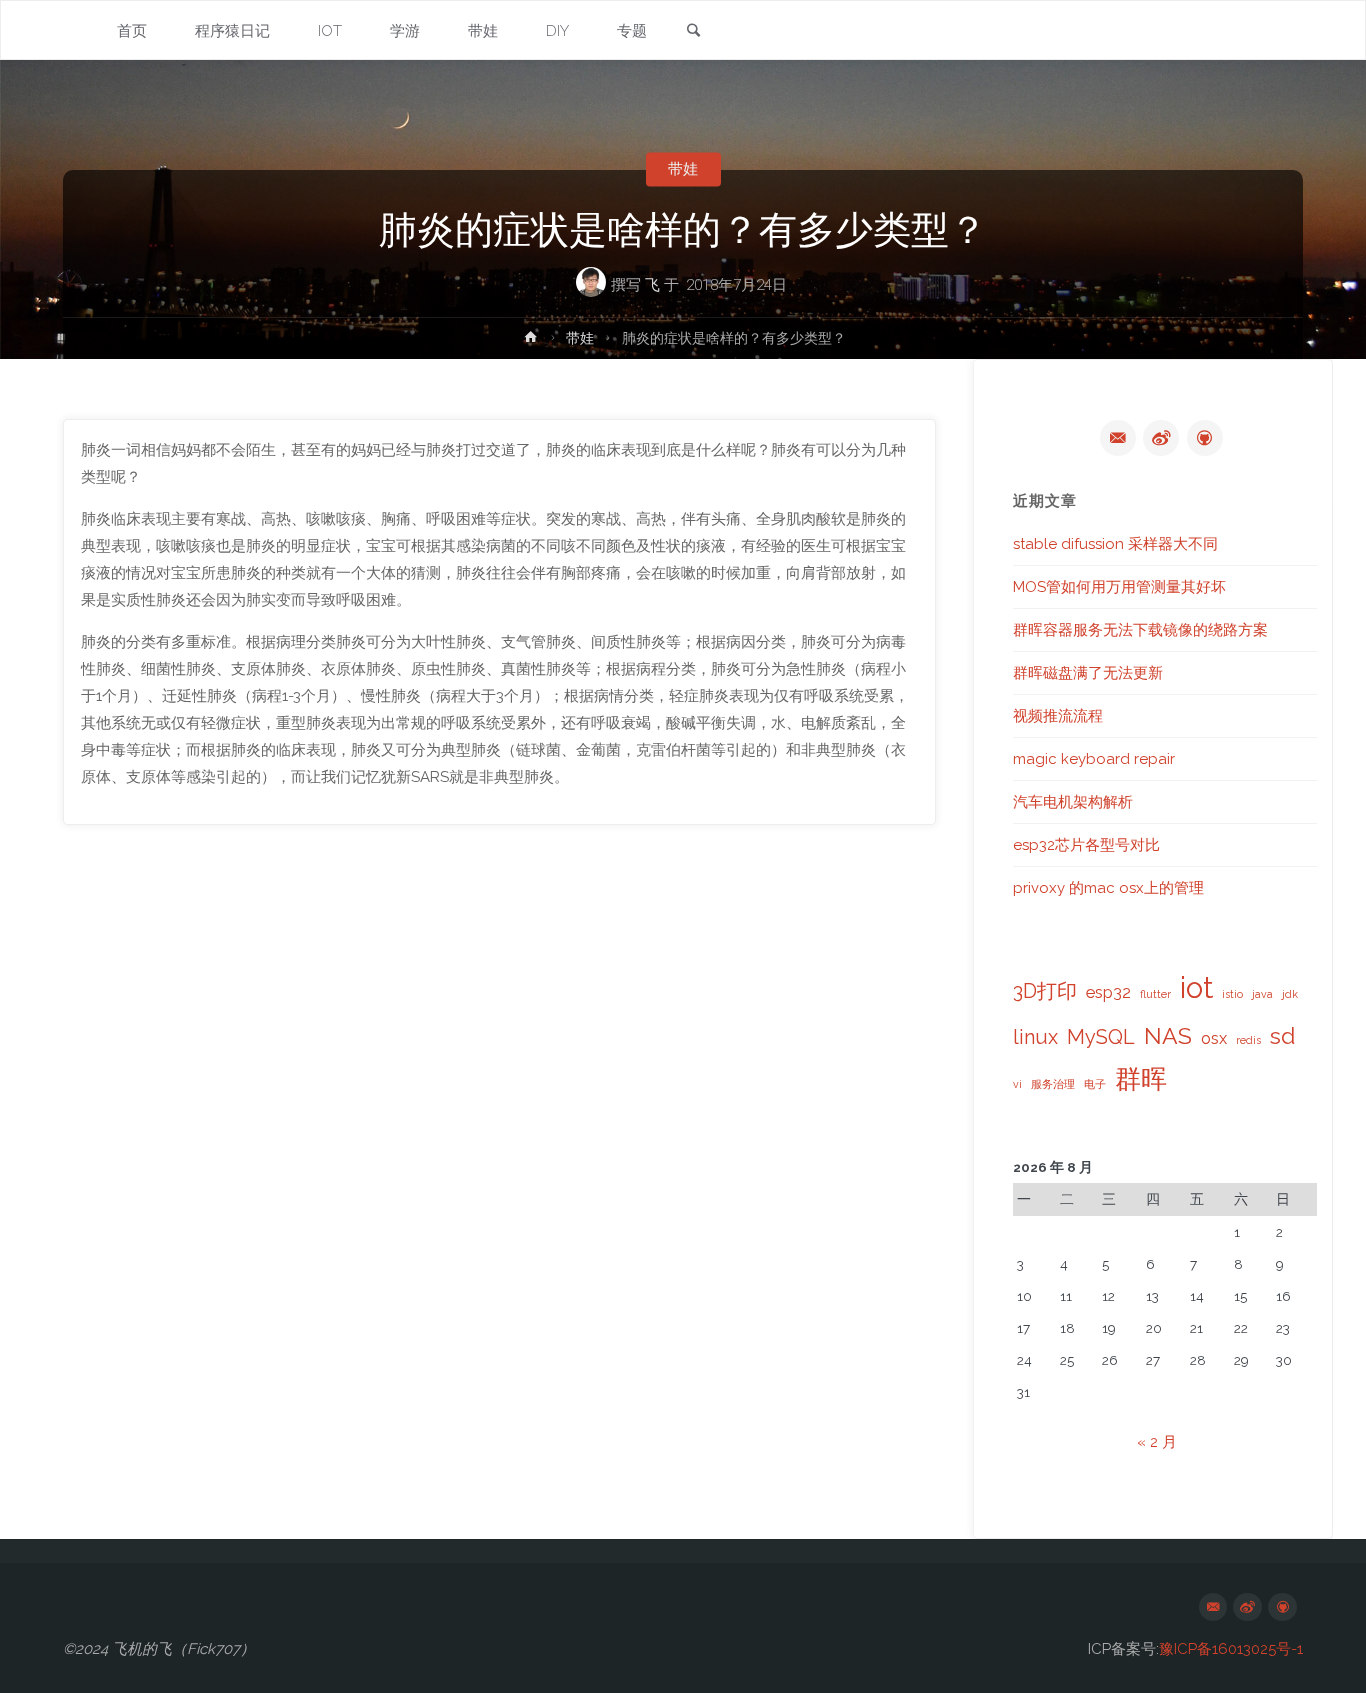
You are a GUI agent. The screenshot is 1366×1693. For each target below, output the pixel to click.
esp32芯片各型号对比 (1086, 845)
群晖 (1141, 1079)
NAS (1168, 1035)
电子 (1095, 1084)
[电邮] (1118, 438)
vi (1017, 1084)
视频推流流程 (1058, 716)
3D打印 (1045, 991)
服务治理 (1053, 1084)
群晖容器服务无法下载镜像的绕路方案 (1140, 630)
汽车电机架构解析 (1073, 802)
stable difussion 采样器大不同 (1115, 544)
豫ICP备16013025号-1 (1231, 1649)
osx (1214, 1038)
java (1262, 994)
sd (1282, 1035)
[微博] (1161, 438)
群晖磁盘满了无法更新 (1088, 673)
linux (1035, 1037)
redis (1248, 1040)
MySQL (1101, 1037)
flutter (1155, 994)
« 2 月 (1157, 1442)
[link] (693, 32)
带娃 (683, 169)
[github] (1205, 438)
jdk (1290, 994)
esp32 (1108, 992)
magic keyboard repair (1094, 759)
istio (1232, 994)
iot (1196, 987)
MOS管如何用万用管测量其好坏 (1119, 587)
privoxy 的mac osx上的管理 (1108, 888)
